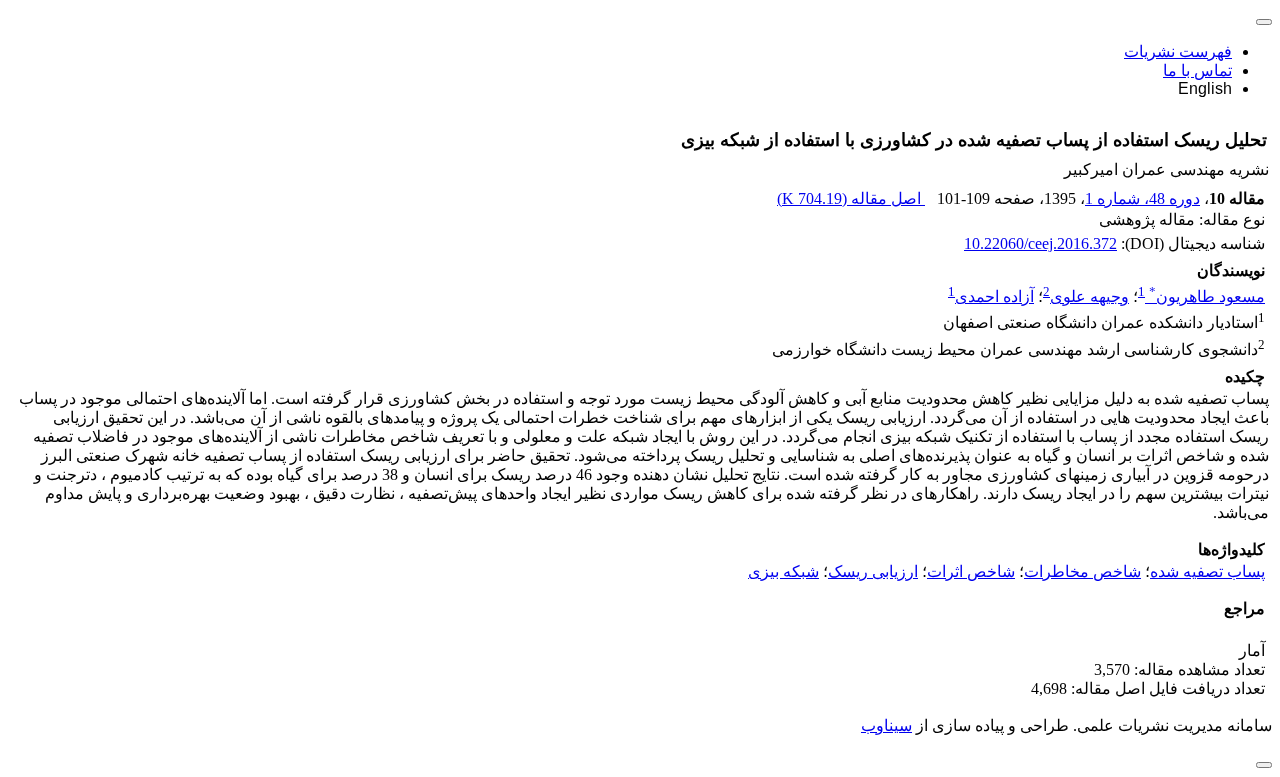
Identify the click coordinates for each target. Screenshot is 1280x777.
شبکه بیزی (783, 571)
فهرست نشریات (1178, 51)
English (1205, 88)
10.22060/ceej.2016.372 (1040, 243)
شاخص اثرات (971, 571)
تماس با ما (1197, 70)
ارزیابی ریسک (873, 571)
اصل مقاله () (851, 198)
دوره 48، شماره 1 (1142, 198)
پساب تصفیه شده (1207, 571)
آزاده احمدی (994, 296)
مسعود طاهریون (1207, 296)
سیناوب (886, 725)
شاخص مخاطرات (1082, 571)
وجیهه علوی (1089, 296)
